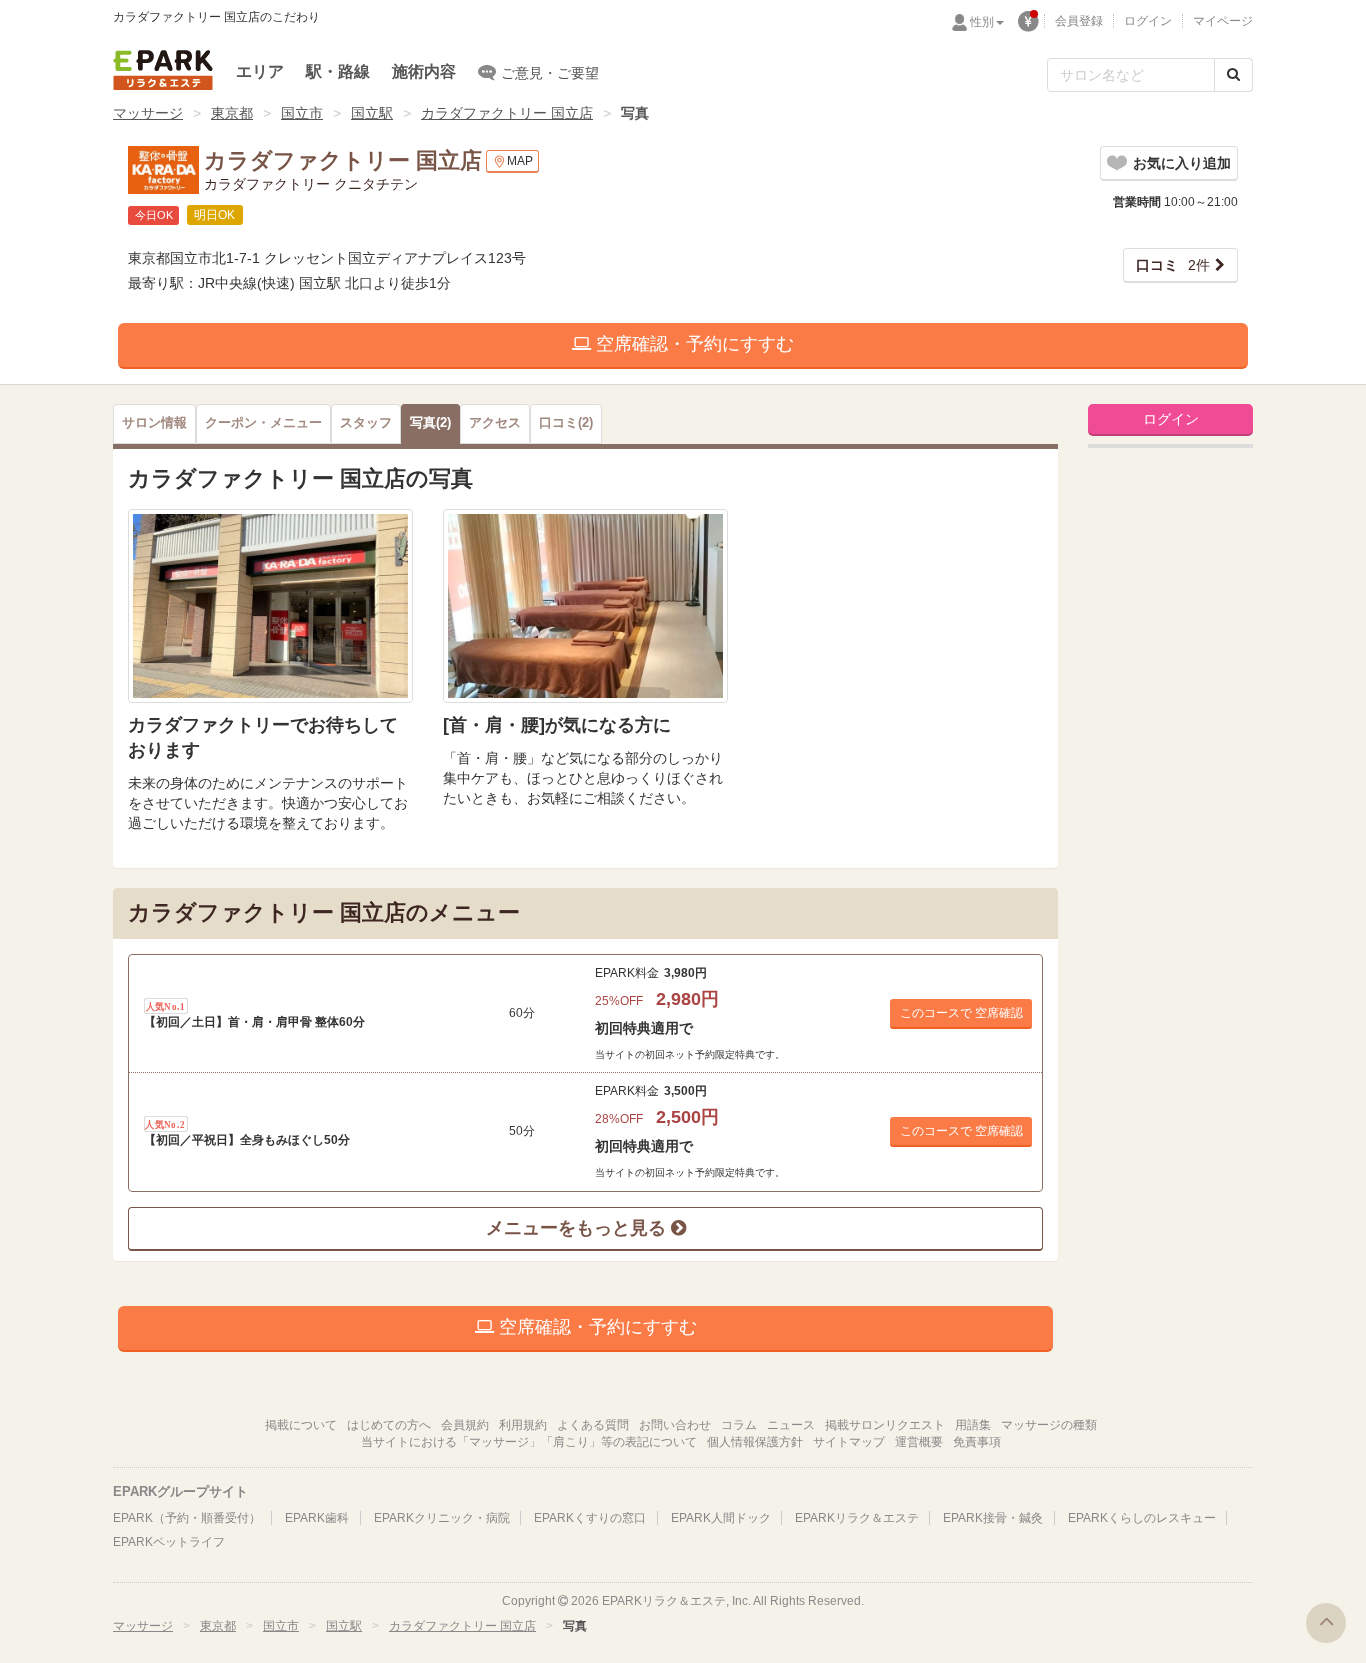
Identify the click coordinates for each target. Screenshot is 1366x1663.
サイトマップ (849, 1442)
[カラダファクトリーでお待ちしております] (270, 605)
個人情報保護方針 (755, 1442)
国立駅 (372, 113)
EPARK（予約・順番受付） (187, 1518)
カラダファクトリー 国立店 (507, 113)
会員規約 (465, 1425)
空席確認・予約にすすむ (692, 344)
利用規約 (523, 1425)
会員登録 (1079, 21)
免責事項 (977, 1442)
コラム (739, 1425)
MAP (520, 161)
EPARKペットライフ (169, 1542)
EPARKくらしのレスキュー (1142, 1518)
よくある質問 (593, 1425)
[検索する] (1233, 75)
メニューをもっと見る (578, 1228)
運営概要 (919, 1442)
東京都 (232, 113)
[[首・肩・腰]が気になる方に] (585, 605)
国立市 (302, 113)
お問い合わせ (675, 1425)
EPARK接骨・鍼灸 (993, 1518)
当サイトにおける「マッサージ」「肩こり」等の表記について (529, 1442)
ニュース (791, 1425)
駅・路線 (338, 71)
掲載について (301, 1425)
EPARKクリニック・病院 (442, 1518)
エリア (260, 71)
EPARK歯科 (317, 1518)
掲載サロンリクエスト (885, 1425)
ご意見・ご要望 (550, 73)
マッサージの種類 (1049, 1425)
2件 (1173, 265)
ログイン (1148, 21)
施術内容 (424, 71)
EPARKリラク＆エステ (163, 70)
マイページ (1223, 21)
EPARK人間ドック (721, 1518)
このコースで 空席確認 (961, 1013)
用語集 (973, 1425)
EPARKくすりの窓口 (590, 1518)
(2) (430, 423)
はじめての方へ (389, 1425)
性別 (982, 22)
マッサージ (148, 113)
